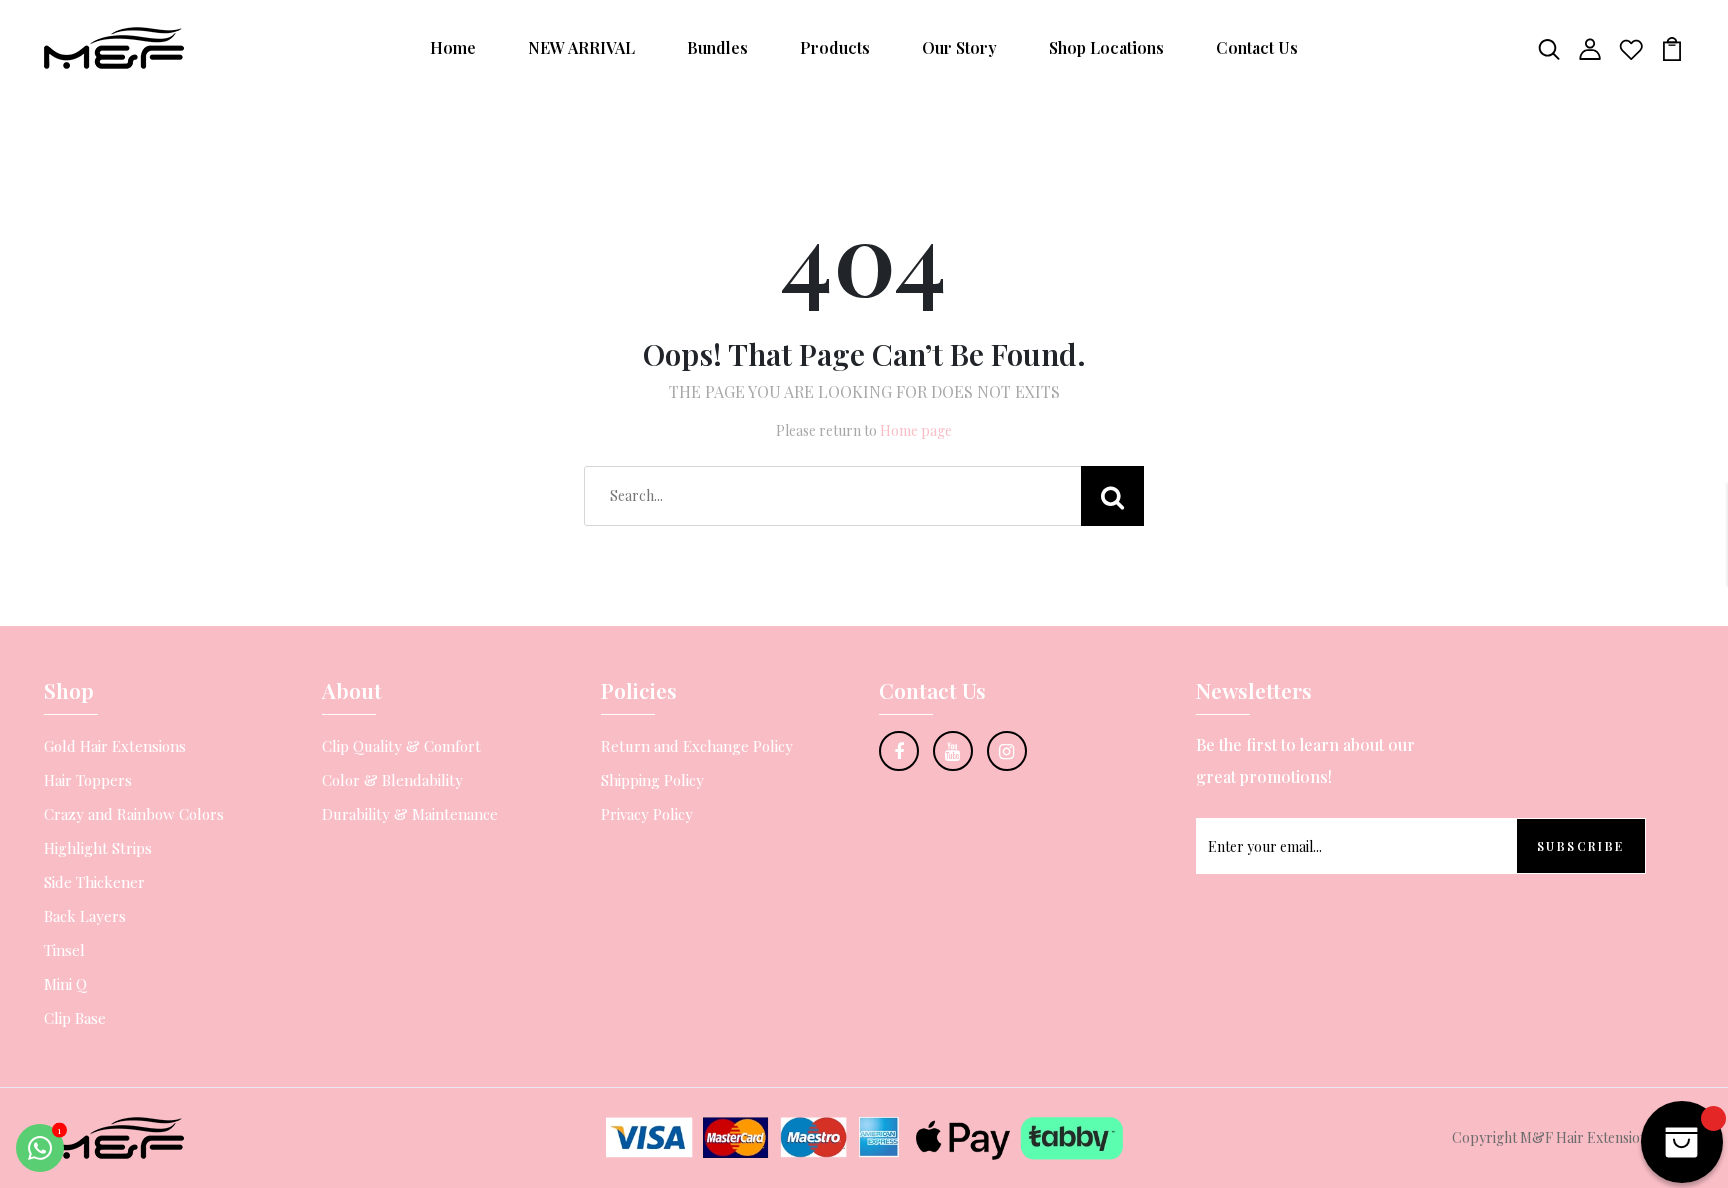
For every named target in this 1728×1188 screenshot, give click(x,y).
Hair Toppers (88, 780)
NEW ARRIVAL (581, 47)
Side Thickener (94, 882)
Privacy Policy (647, 814)
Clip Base (75, 1018)
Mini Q (65, 984)
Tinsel (64, 950)
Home (453, 47)
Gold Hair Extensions (115, 746)
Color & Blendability (392, 780)
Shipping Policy (652, 780)
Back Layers (85, 916)
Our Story (959, 47)
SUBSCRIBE (1581, 846)
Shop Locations (1106, 47)
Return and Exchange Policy (697, 746)
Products (835, 47)
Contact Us (1257, 47)
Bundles (717, 47)
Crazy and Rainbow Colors (134, 814)
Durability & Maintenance (410, 814)
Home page (916, 430)
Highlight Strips (98, 848)
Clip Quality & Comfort (401, 746)
